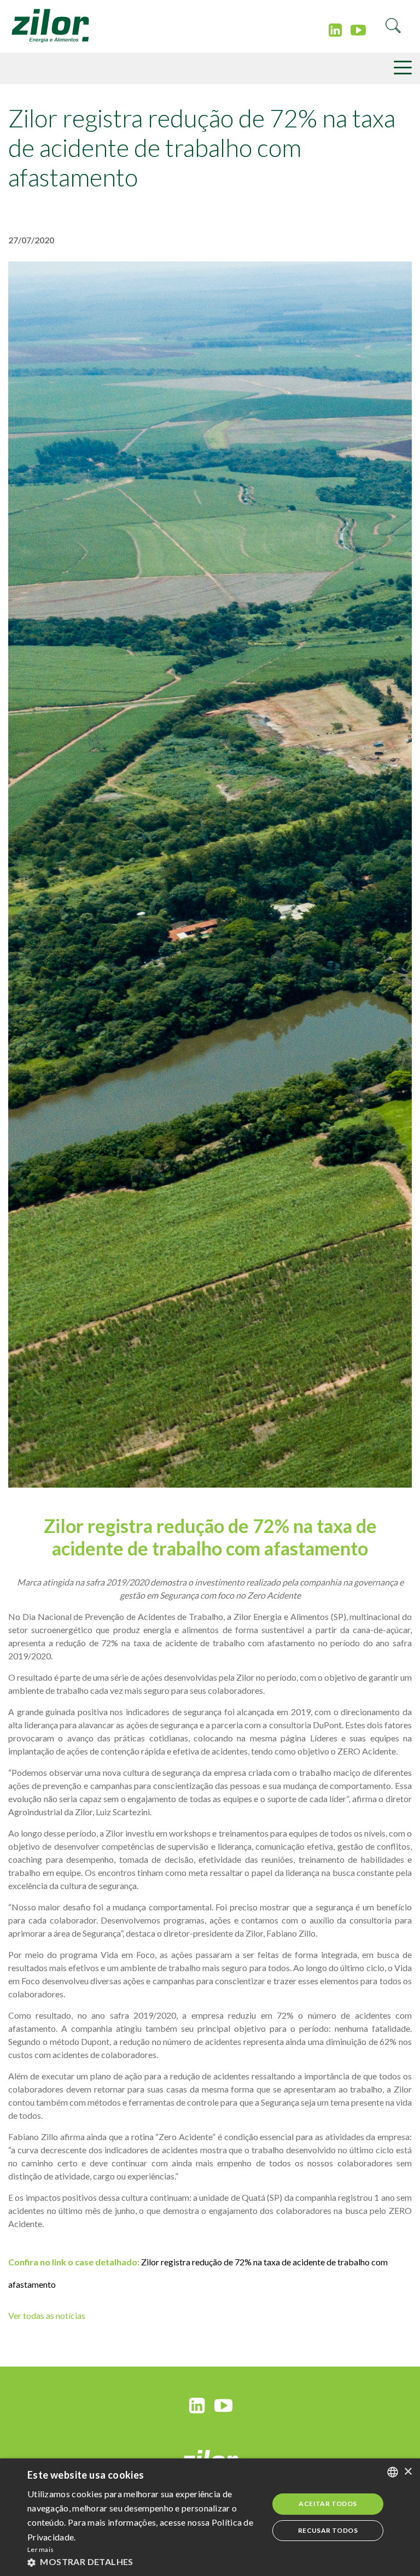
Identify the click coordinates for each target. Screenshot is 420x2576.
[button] (144, 2562)
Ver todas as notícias (47, 2315)
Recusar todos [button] (328, 2530)
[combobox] (393, 2472)
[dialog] (210, 2517)
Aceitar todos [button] (328, 2504)
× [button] (408, 2472)
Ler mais (40, 2549)
